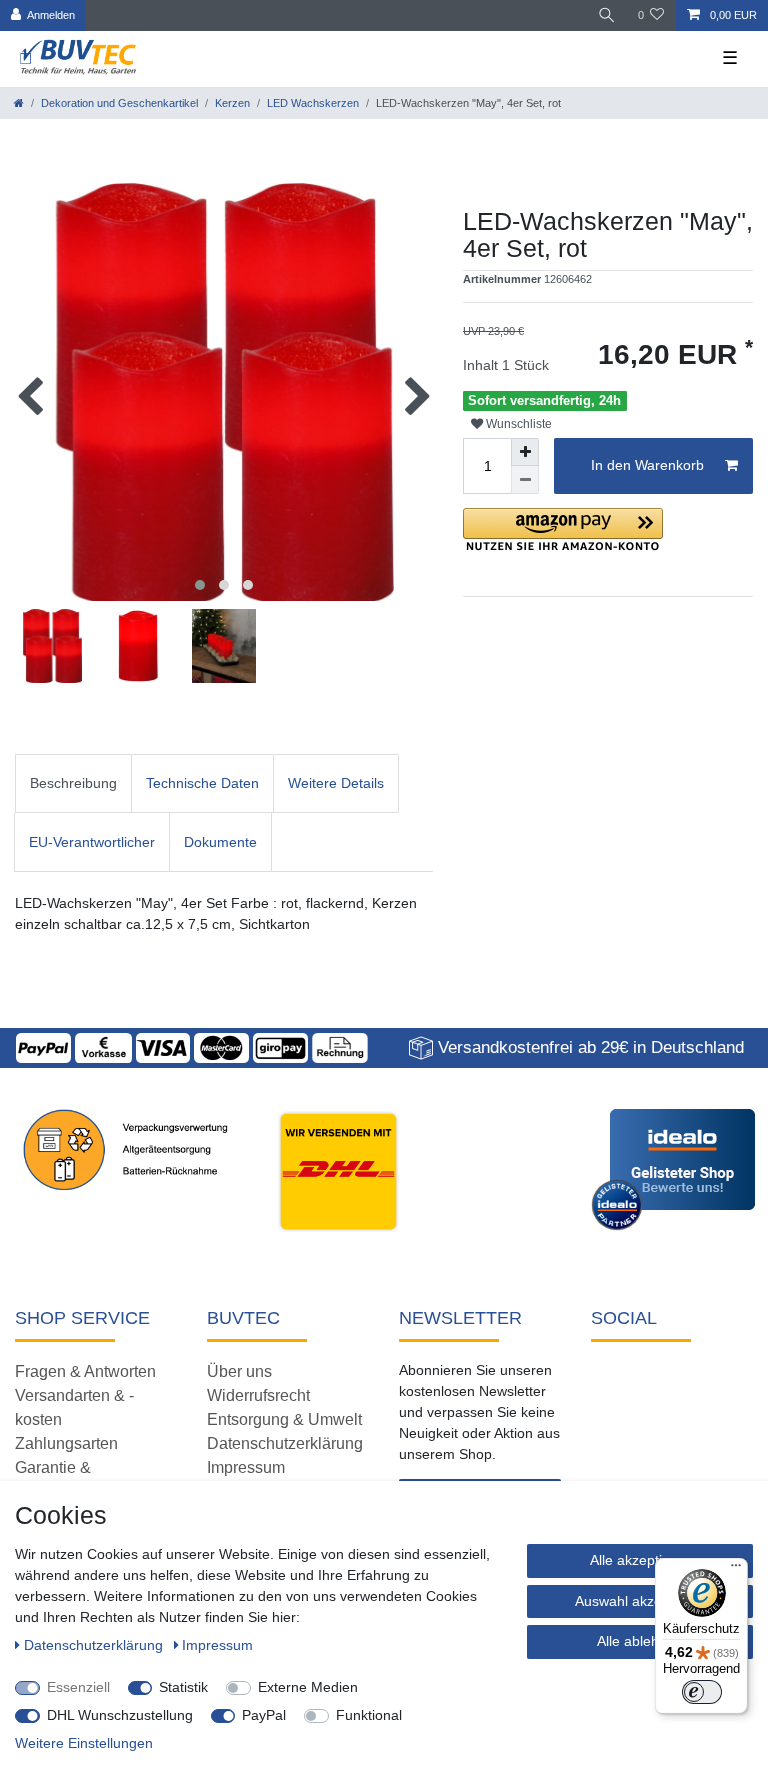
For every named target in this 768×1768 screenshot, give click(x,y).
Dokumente (220, 842)
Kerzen (232, 103)
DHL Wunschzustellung (120, 1715)
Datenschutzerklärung (285, 1443)
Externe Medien (308, 1687)
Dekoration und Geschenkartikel (119, 103)
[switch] (702, 1692)
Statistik (183, 1687)
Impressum (246, 1467)
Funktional (369, 1715)
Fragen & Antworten (85, 1371)
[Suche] (607, 15)
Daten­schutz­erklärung (95, 1645)
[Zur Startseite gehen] (19, 103)
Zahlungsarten (66, 1443)
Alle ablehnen (640, 1641)
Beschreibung (73, 783)
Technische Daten (202, 783)
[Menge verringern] (525, 480)
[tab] (73, 783)
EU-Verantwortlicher (92, 842)
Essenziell (78, 1687)
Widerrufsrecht (258, 1395)
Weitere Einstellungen (84, 1743)
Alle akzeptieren (640, 1560)
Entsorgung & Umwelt (284, 1419)
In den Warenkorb (647, 465)
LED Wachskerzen (313, 103)
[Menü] (736, 1570)
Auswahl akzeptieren (640, 1601)
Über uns (239, 1371)
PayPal (264, 1715)
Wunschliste (517, 424)
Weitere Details (336, 783)
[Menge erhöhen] (525, 452)
